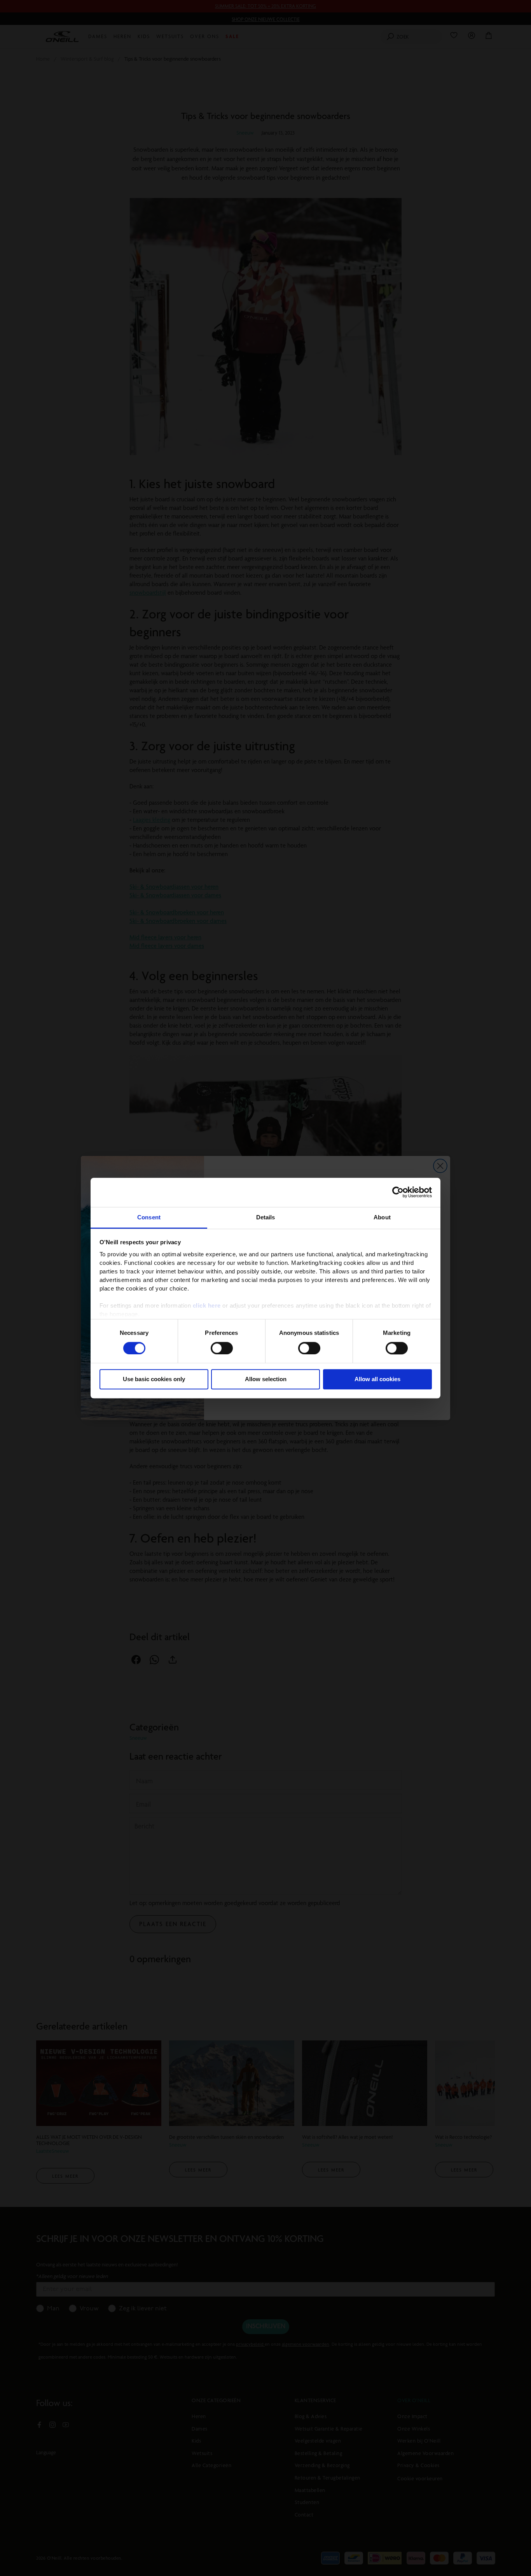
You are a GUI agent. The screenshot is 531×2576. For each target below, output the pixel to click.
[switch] (222, 1348)
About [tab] (382, 1217)
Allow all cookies (377, 1379)
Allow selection (266, 1379)
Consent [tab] (149, 1217)
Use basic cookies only (154, 1379)
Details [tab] (266, 1217)
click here (207, 1306)
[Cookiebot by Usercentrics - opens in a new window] (398, 1192)
